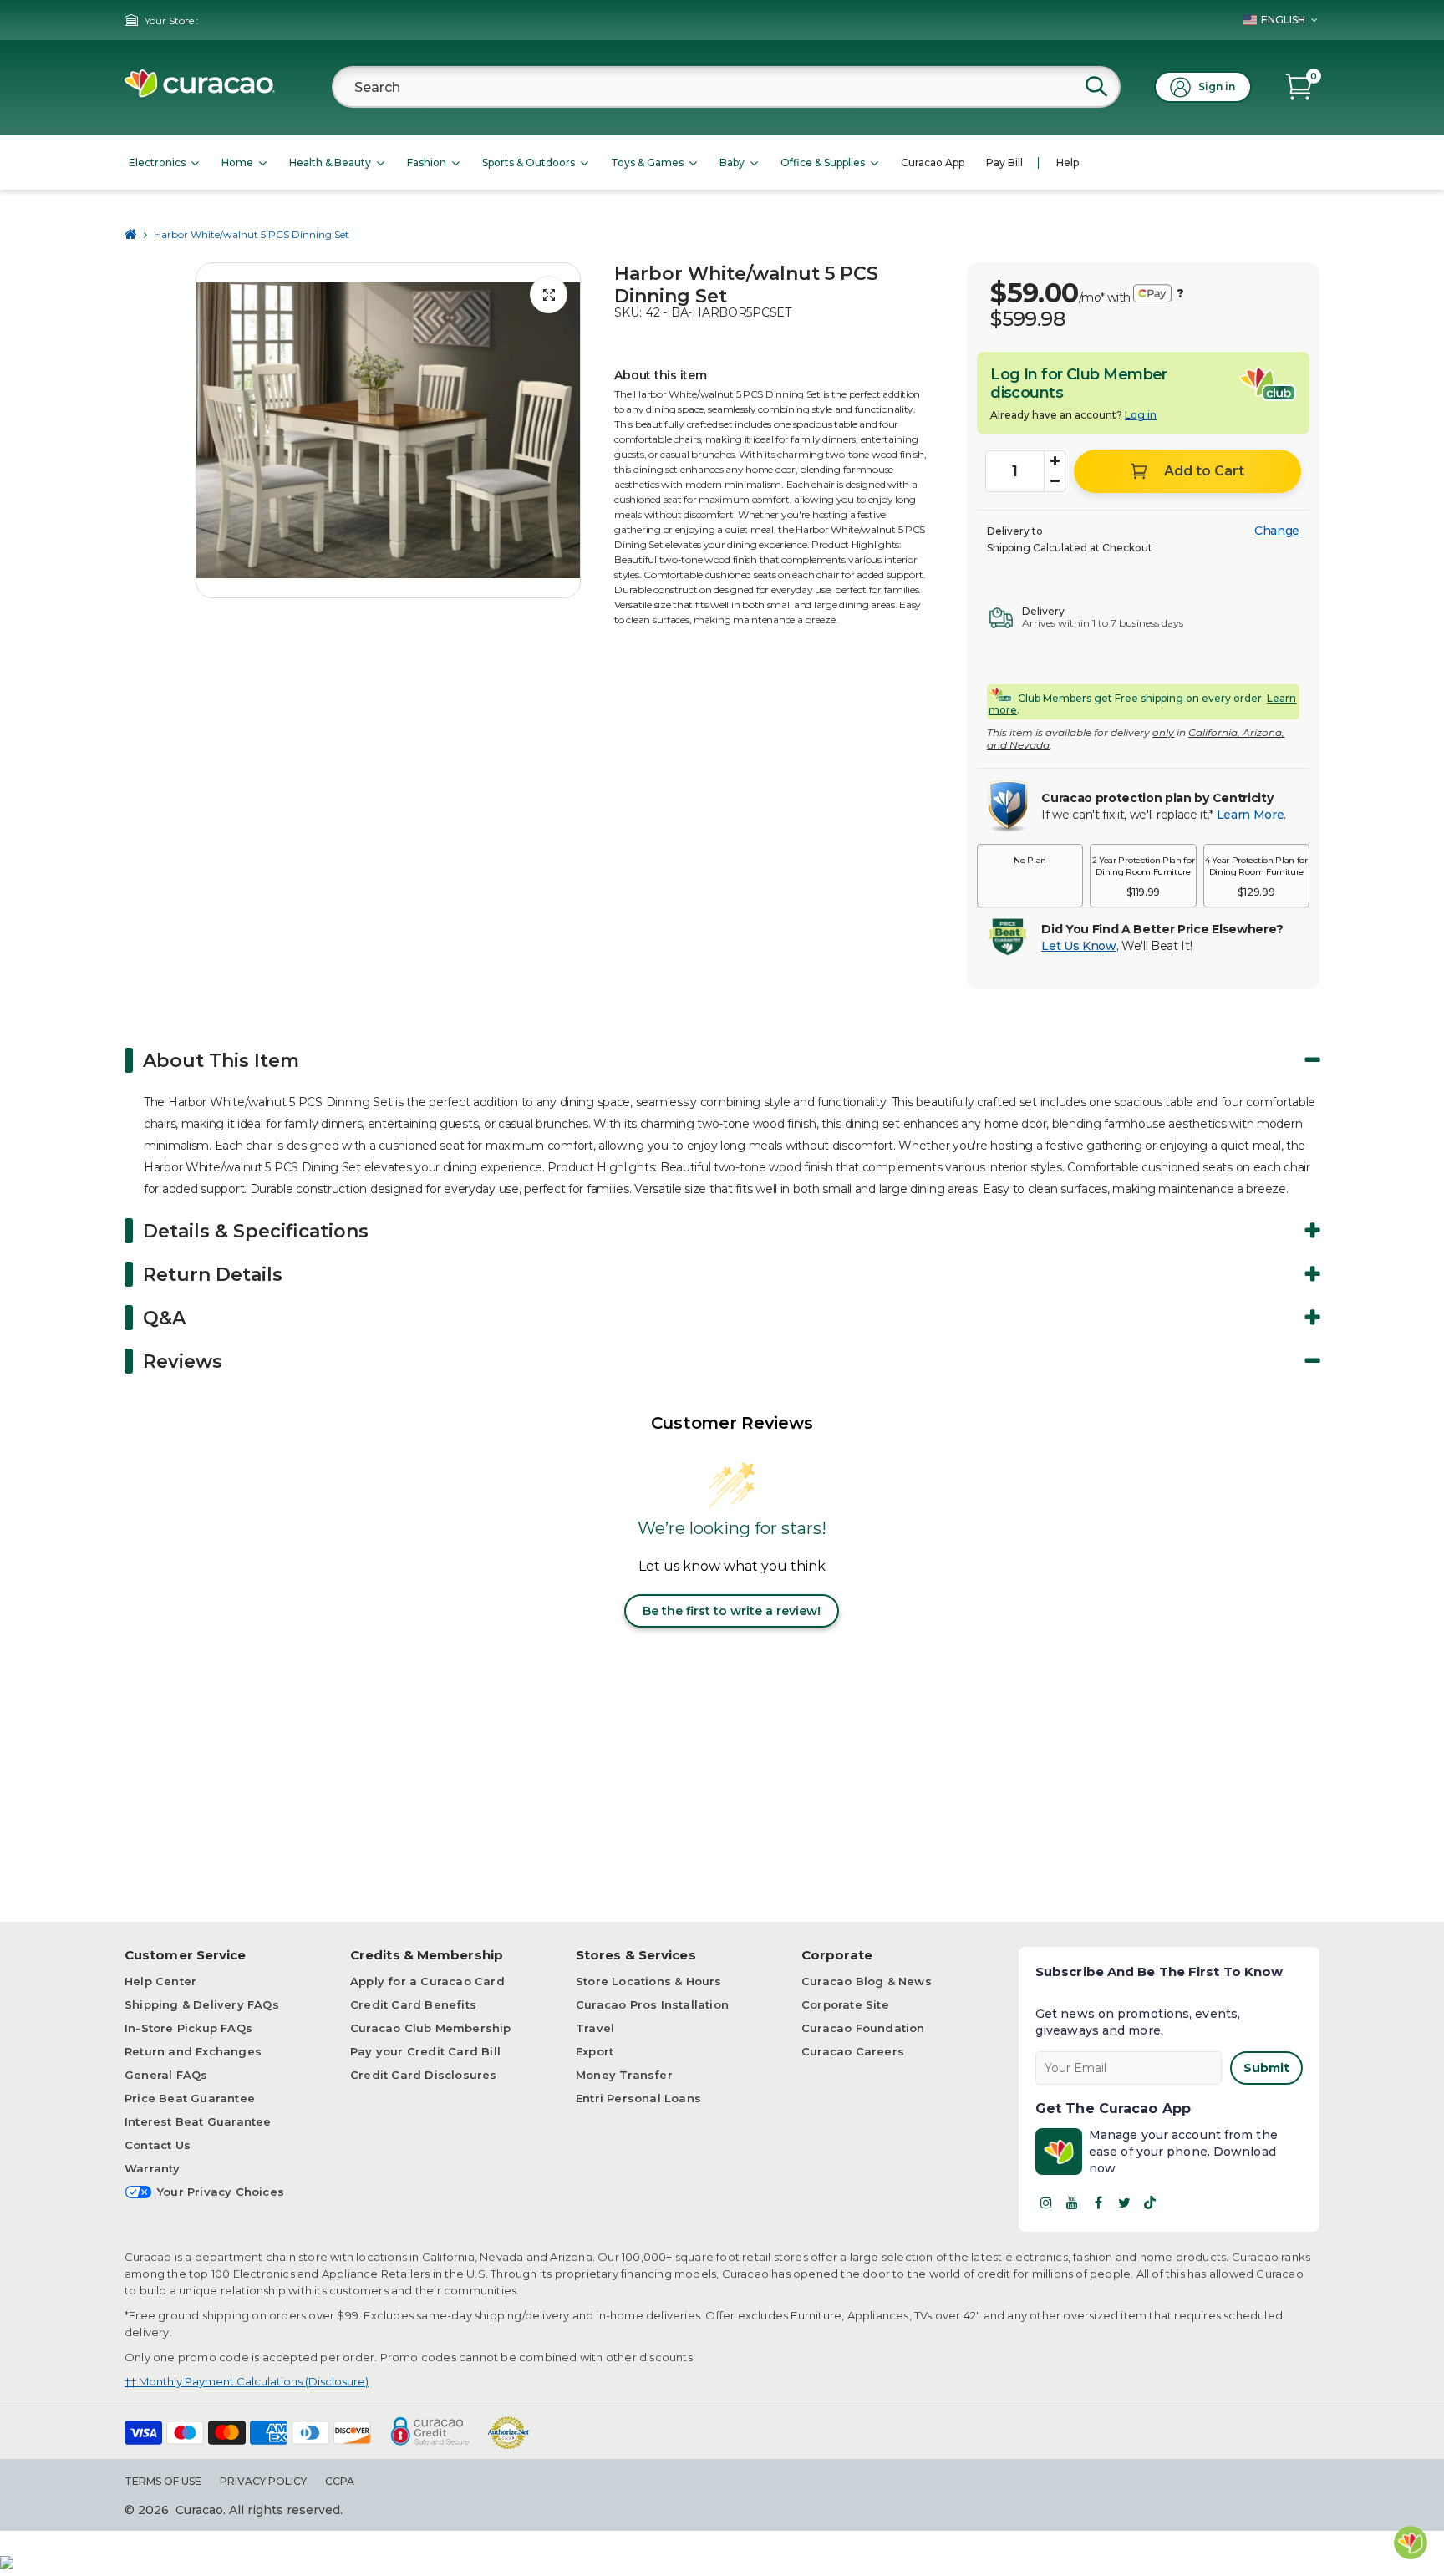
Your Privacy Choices (221, 2192)
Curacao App (933, 163)
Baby (732, 163)
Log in (1141, 415)
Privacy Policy (263, 2481)
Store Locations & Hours (649, 1981)
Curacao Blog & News (867, 1981)
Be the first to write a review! (732, 1611)
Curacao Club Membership (431, 2028)
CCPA (340, 2481)
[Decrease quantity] (1055, 481)
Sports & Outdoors (529, 163)
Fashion (427, 163)
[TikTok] (1150, 2203)
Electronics (157, 163)
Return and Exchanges (193, 2051)
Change (1277, 531)
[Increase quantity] (1055, 461)
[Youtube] (1072, 2203)
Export (595, 2051)
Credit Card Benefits (413, 2004)
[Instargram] (1046, 2203)
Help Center (160, 1981)
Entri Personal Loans (638, 2098)
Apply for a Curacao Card (427, 1981)
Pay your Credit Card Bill (425, 2051)
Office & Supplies (823, 163)
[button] (1030, 876)
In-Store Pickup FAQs (188, 2028)
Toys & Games (647, 163)
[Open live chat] (1411, 2543)
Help (1068, 163)
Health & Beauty (330, 163)
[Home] (131, 234)
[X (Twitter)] (1124, 2203)
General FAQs (166, 2075)
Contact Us (158, 2145)
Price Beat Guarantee (190, 2098)
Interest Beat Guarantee (198, 2121)
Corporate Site (845, 2004)
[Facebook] (1098, 2203)
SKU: (628, 312)
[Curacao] (200, 93)
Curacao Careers (853, 2051)
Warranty (153, 2168)
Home (237, 163)
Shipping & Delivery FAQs (202, 2004)
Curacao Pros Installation (652, 2004)
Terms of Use (163, 2481)
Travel (595, 2028)
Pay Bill (1004, 163)
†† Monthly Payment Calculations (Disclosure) (247, 2381)
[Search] (1096, 86)
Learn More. (1251, 815)
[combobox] (726, 87)
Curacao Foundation (863, 2028)
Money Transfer (624, 2075)
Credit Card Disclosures (424, 2075)
